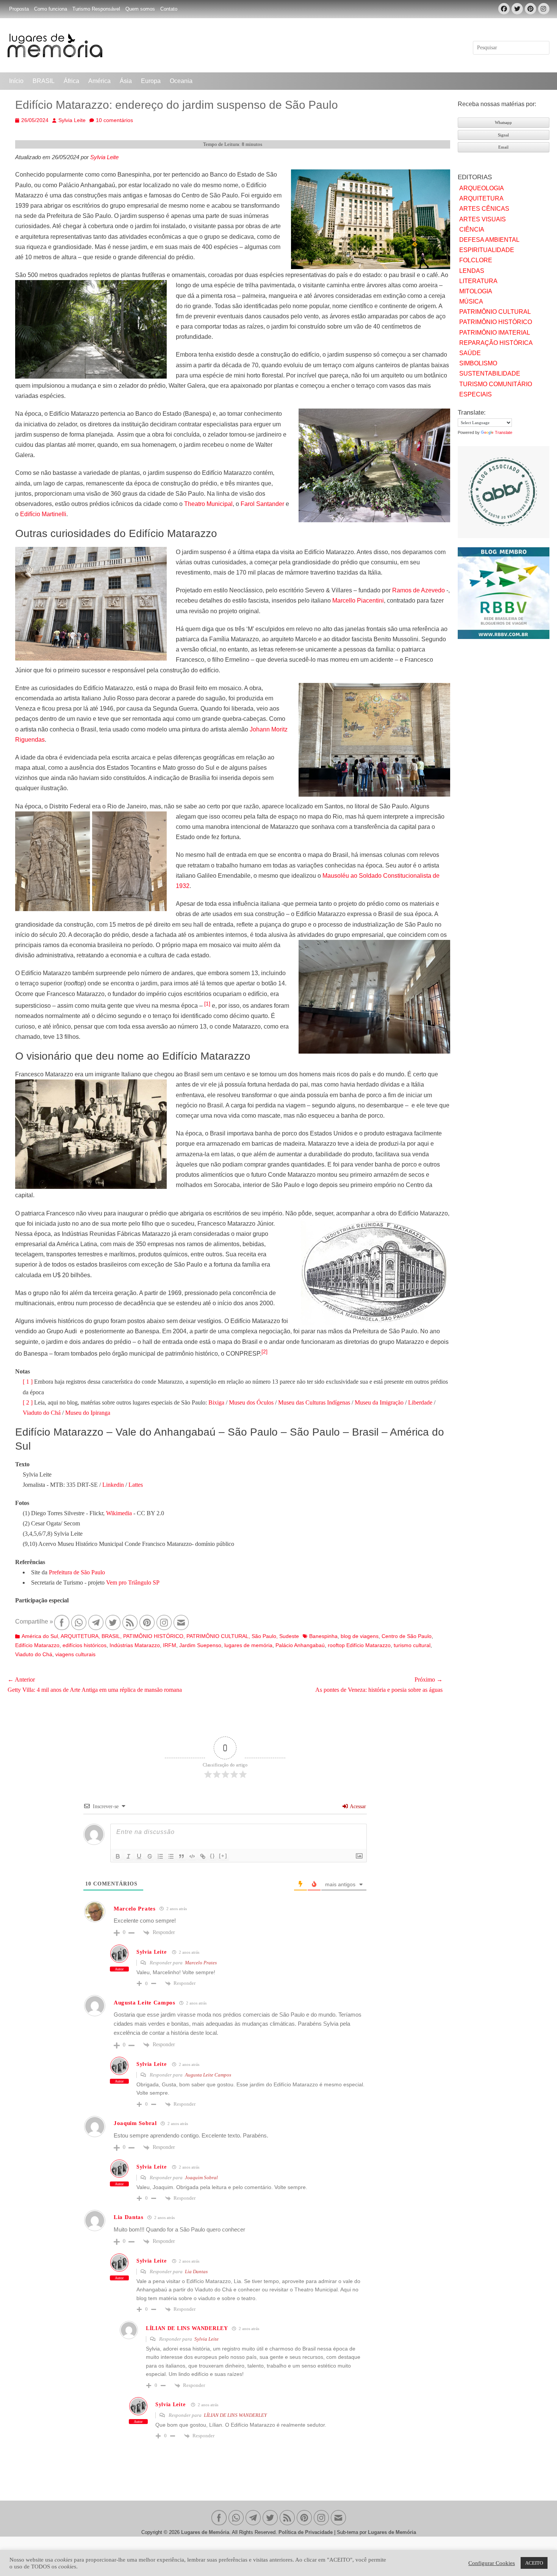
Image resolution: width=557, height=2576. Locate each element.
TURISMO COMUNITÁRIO (496, 384)
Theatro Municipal (208, 504)
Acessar (357, 1806)
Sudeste (289, 1636)
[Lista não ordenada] (171, 1856)
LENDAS (472, 271)
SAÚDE (470, 353)
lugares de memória (248, 1645)
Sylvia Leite (72, 120)
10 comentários (114, 120)
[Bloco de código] (192, 1856)
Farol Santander (262, 504)
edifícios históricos (84, 1645)
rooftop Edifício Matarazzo (359, 1645)
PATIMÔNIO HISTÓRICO (153, 1636)
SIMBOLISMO (478, 363)
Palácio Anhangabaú (300, 1645)
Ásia (126, 81)
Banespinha (323, 1636)
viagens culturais (75, 1654)
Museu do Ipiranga (87, 1413)
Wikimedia (119, 1513)
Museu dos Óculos (251, 1402)
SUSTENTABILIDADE (490, 373)
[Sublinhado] (139, 1856)
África (71, 81)
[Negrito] (118, 1856)
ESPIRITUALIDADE (487, 250)
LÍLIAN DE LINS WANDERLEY (235, 2415)
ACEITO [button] (534, 2563)
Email (503, 147)
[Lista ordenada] (160, 1856)
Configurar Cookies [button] (492, 2563)
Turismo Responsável (96, 9)
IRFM (170, 1645)
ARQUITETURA (80, 1636)
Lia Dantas (196, 2271)
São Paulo (264, 1636)
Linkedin (113, 1485)
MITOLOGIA (476, 291)
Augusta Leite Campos (208, 2075)
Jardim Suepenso (200, 1645)
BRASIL (44, 81)
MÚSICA (471, 301)
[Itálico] (128, 1856)
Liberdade (420, 1402)
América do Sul (40, 1636)
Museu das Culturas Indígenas (314, 1402)
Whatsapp (503, 122)
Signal (503, 135)
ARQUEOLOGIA (482, 188)
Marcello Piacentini (358, 601)
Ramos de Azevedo (419, 590)
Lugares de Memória (205, 2532)
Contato (169, 9)
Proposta (19, 9)
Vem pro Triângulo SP (133, 1582)
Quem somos (140, 9)
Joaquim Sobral (201, 2177)
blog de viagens (360, 1636)
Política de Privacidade (306, 2532)
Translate (504, 432)
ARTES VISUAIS (483, 219)
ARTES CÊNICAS (484, 209)
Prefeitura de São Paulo (77, 1572)
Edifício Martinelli (43, 514)
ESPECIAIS (476, 394)
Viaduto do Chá (42, 1413)
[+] (223, 1856)
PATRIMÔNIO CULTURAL (217, 1636)
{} (213, 1856)
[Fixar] (150, 1856)
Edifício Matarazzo (37, 1645)
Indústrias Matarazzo (135, 1645)
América (99, 81)
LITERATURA (478, 281)
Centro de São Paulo (407, 1636)
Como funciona (51, 9)
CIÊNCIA (472, 229)
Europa (151, 81)
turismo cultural (412, 1645)
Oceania (181, 81)
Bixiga (216, 1402)
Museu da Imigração (379, 1402)
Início (16, 81)
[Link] (203, 1856)
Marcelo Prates (201, 1963)
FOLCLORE (476, 260)
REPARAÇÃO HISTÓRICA (496, 343)
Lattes (136, 1485)
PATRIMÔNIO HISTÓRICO (496, 322)
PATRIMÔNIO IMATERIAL (495, 333)
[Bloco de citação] (181, 1856)
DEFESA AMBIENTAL (489, 240)
